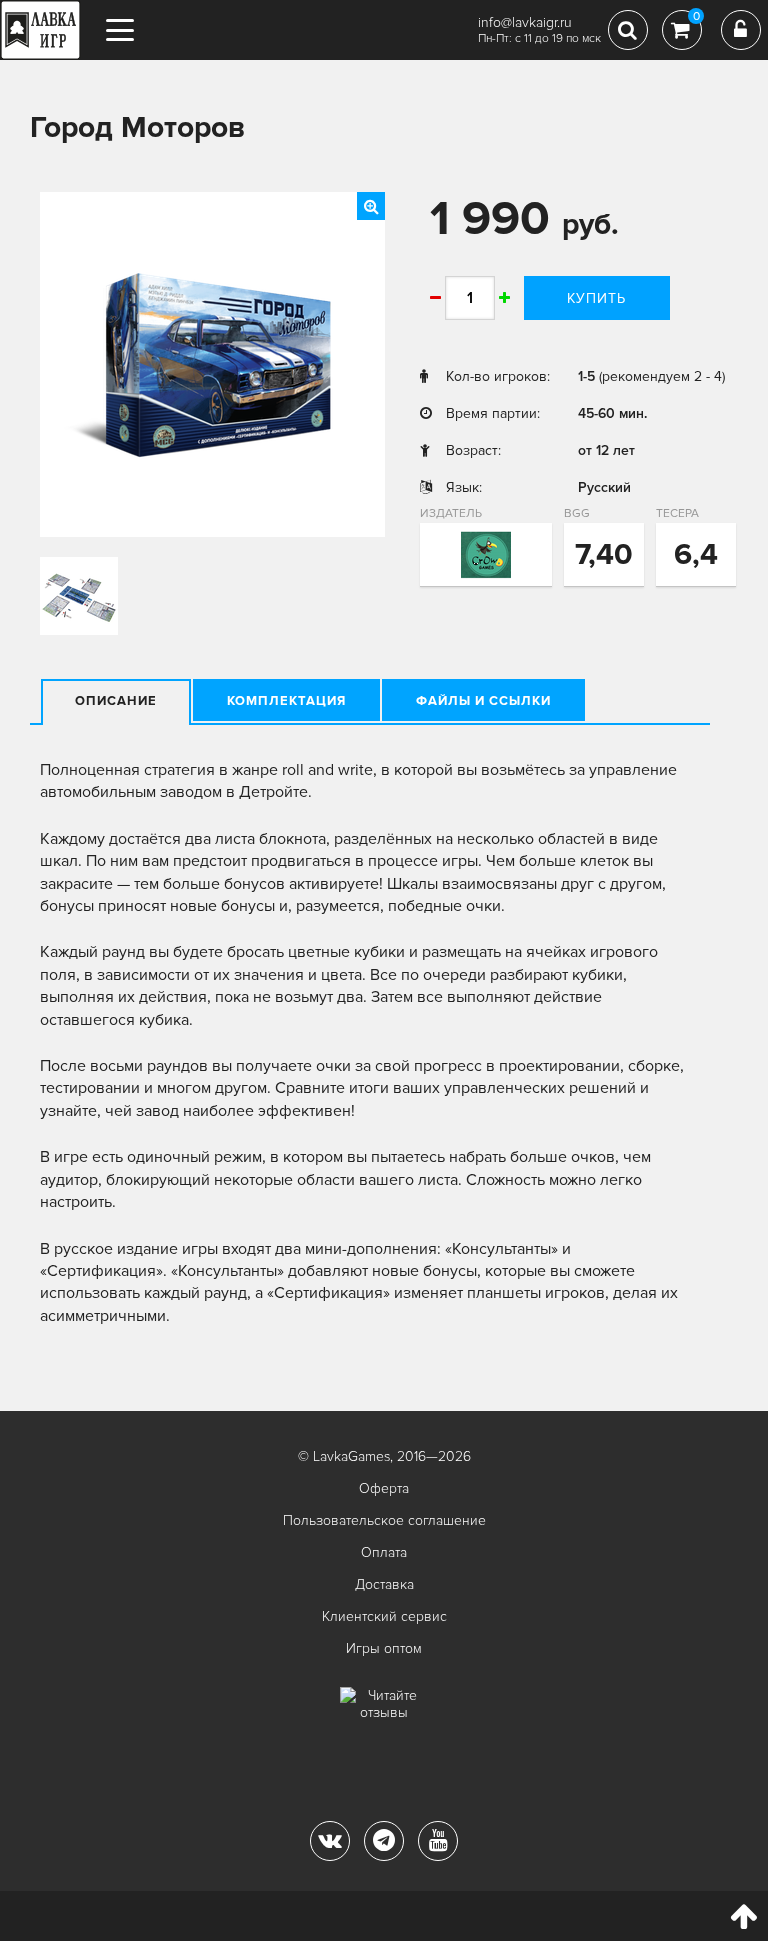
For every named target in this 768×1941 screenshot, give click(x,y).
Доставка (384, 1584)
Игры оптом (384, 1648)
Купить (596, 298)
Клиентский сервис (384, 1616)
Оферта (384, 1488)
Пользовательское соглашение (384, 1520)
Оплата (384, 1552)
